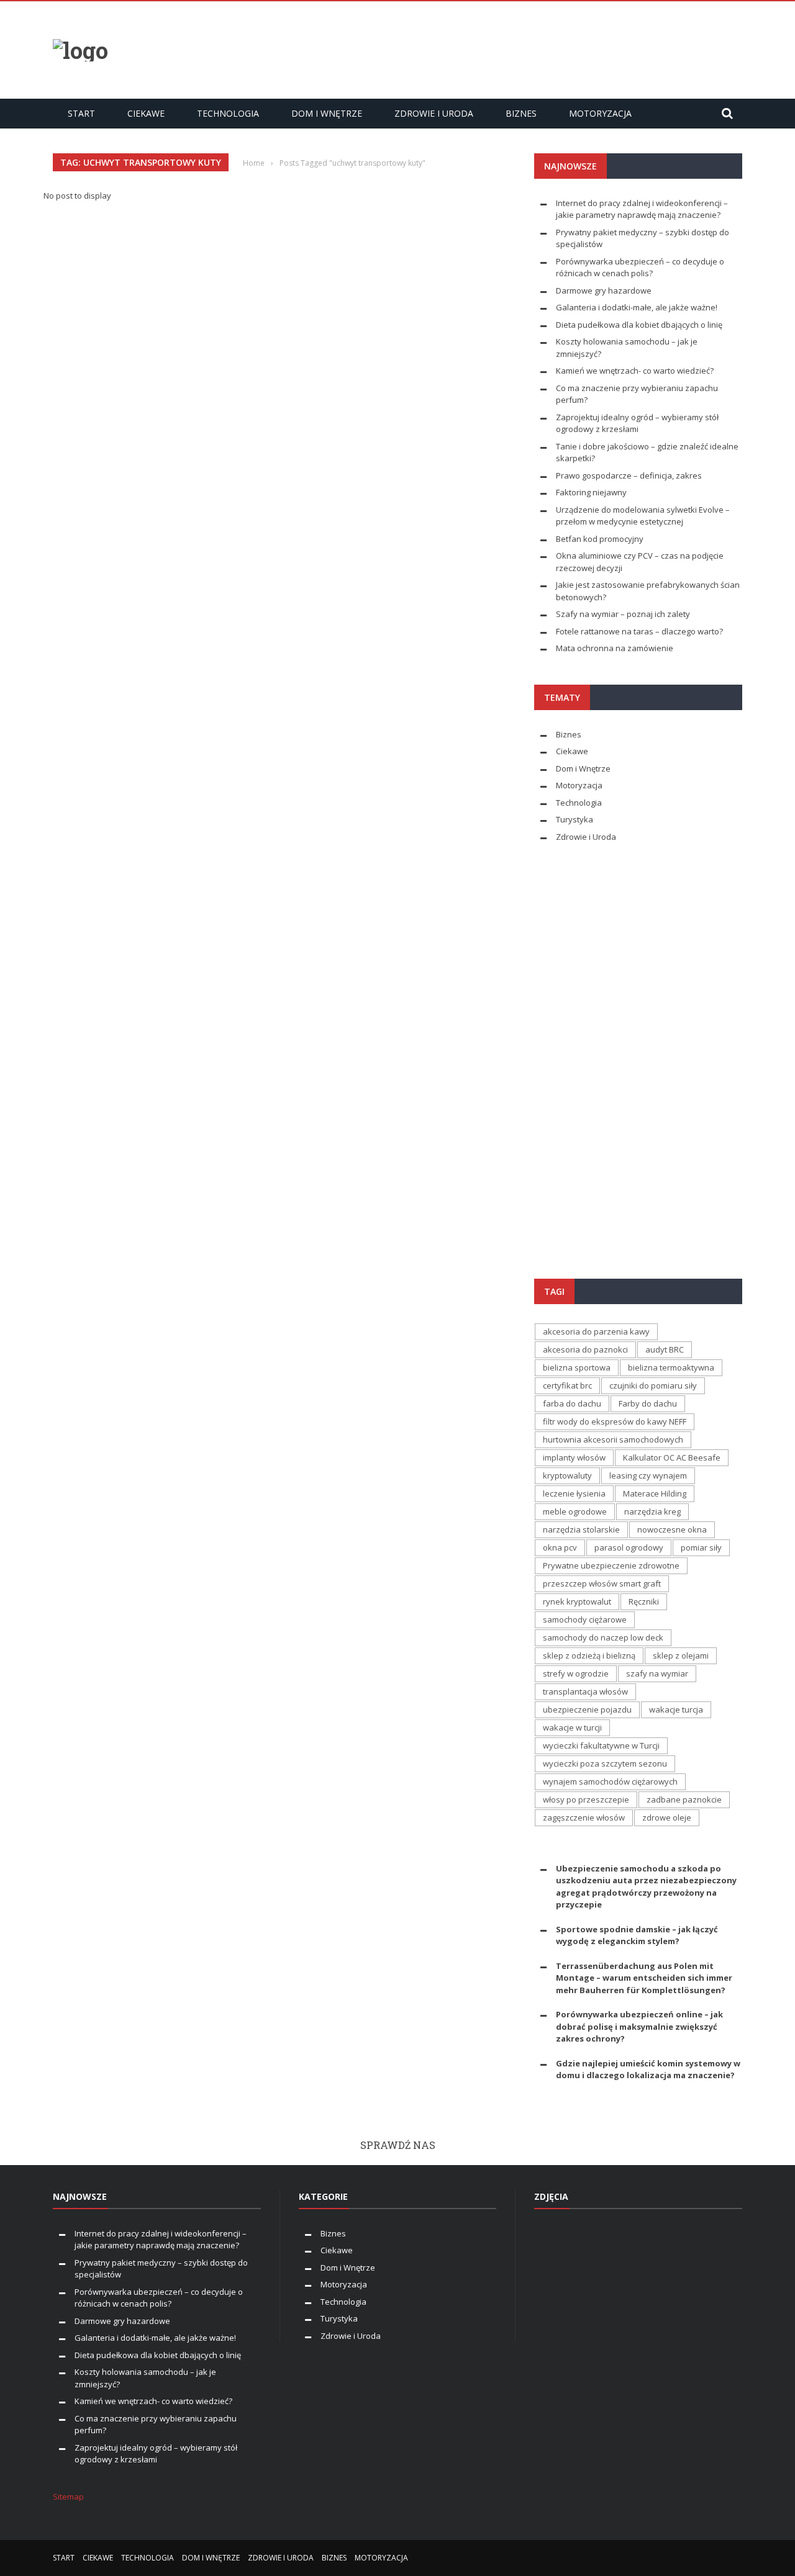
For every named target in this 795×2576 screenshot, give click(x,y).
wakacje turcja (676, 1709)
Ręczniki (644, 1601)
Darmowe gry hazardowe (604, 290)
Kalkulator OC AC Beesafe (672, 1457)
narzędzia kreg (652, 1511)
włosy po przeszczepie (586, 1799)
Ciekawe (146, 113)
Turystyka (575, 819)
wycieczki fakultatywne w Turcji (601, 1745)
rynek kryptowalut (577, 1601)
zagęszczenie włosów (584, 1817)
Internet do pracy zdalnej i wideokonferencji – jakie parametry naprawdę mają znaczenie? (642, 209)
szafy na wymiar (657, 1673)
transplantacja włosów (585, 1691)
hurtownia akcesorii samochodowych (613, 1439)
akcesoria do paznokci (585, 1349)
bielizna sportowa (577, 1367)
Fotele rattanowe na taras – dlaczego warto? (639, 631)
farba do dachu (572, 1403)
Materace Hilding (655, 1493)
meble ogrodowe (575, 1511)
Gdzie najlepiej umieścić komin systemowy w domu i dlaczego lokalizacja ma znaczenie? (648, 2069)
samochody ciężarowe (585, 1619)
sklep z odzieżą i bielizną (589, 1655)
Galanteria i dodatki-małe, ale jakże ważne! (637, 307)
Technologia (228, 113)
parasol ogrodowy (629, 1547)
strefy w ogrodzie (576, 1673)
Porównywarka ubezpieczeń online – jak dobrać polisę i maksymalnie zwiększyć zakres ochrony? (639, 2026)
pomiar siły (701, 1547)
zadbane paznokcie (684, 1799)
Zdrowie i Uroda (434, 113)
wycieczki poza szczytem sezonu (605, 1763)
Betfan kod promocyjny (600, 539)
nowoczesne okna (672, 1529)
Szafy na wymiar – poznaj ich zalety (623, 614)
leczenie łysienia (574, 1493)
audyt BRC (665, 1349)
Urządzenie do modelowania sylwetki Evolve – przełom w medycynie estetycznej (643, 516)
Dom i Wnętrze (327, 113)
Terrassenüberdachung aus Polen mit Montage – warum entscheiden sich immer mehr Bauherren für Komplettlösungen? (644, 1978)
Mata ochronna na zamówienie (615, 648)
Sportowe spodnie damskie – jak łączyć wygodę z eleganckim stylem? (637, 1935)
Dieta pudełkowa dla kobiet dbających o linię (639, 325)
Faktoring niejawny (591, 492)
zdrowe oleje (667, 1817)
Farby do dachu (648, 1403)
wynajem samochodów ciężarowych (610, 1781)
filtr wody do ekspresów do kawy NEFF (615, 1421)
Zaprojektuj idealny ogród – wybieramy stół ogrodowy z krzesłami (637, 423)
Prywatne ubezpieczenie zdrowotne (611, 1565)
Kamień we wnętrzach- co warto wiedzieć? (635, 371)
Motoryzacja (600, 113)
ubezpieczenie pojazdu (587, 1709)
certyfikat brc (567, 1385)
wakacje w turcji (572, 1727)
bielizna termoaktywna (671, 1367)
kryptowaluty (567, 1475)
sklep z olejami (681, 1655)
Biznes (521, 113)
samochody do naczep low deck (603, 1637)
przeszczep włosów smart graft (602, 1583)
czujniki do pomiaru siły (653, 1385)
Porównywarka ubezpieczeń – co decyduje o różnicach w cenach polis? (640, 268)
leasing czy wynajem (648, 1475)
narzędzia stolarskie (581, 1529)
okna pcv (560, 1547)
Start (81, 113)
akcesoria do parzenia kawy (596, 1331)
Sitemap (68, 2497)
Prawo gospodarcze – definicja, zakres (629, 475)
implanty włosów (574, 1457)
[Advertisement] (516, 48)
